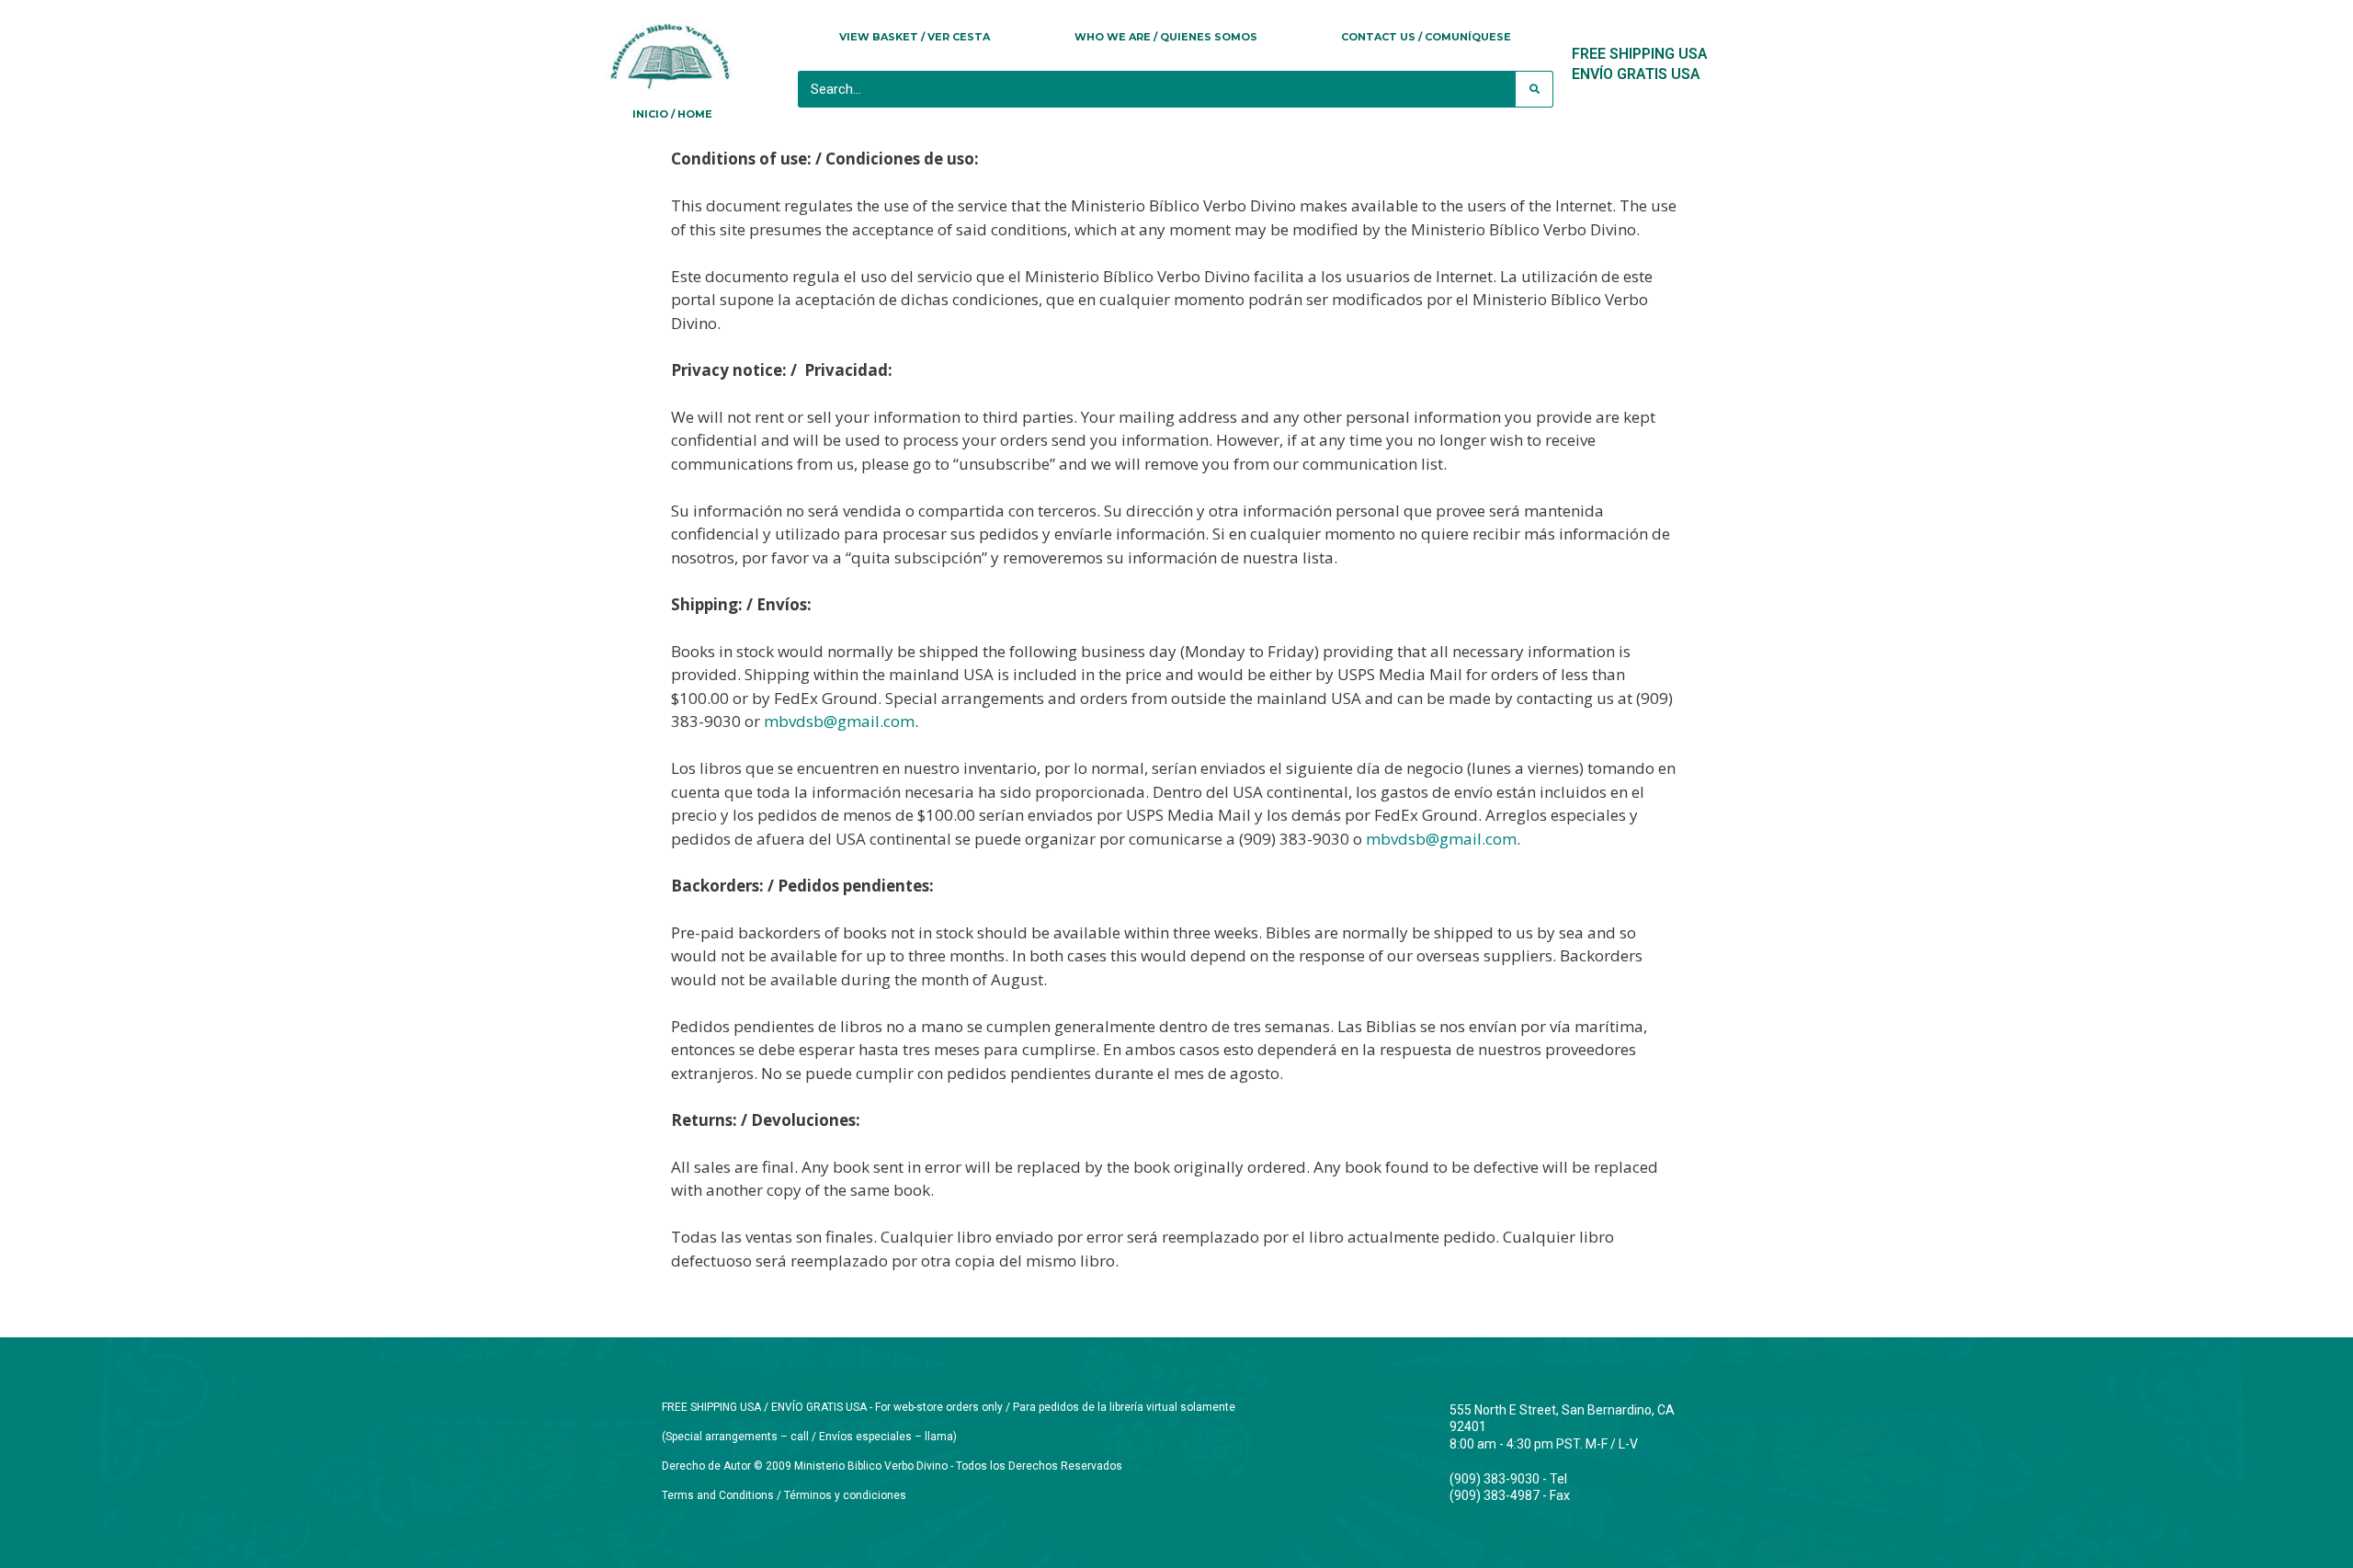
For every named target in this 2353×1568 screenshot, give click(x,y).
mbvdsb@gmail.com (839, 721)
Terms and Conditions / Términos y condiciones (784, 1495)
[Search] (1534, 89)
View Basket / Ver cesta (915, 37)
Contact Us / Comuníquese (1426, 37)
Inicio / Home (672, 114)
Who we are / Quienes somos (1166, 37)
